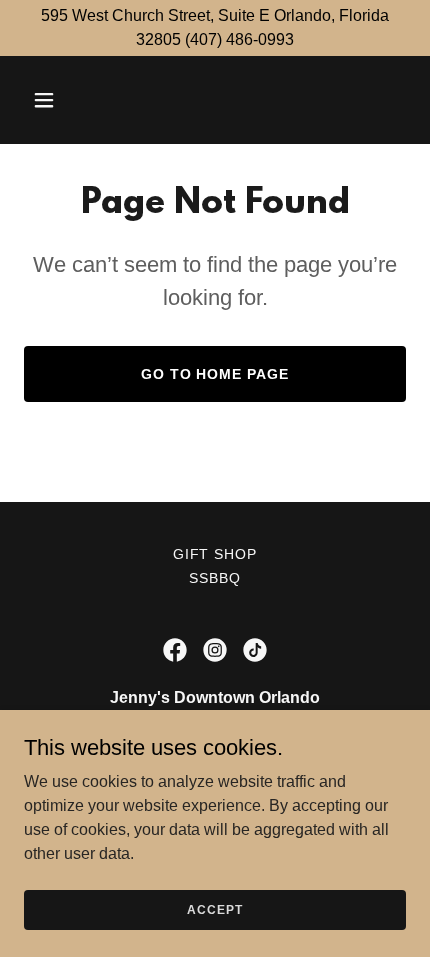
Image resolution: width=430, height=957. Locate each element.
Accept (214, 909)
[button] (67, 100)
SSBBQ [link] (215, 578)
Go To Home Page (215, 374)
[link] (175, 650)
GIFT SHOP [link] (215, 554)
